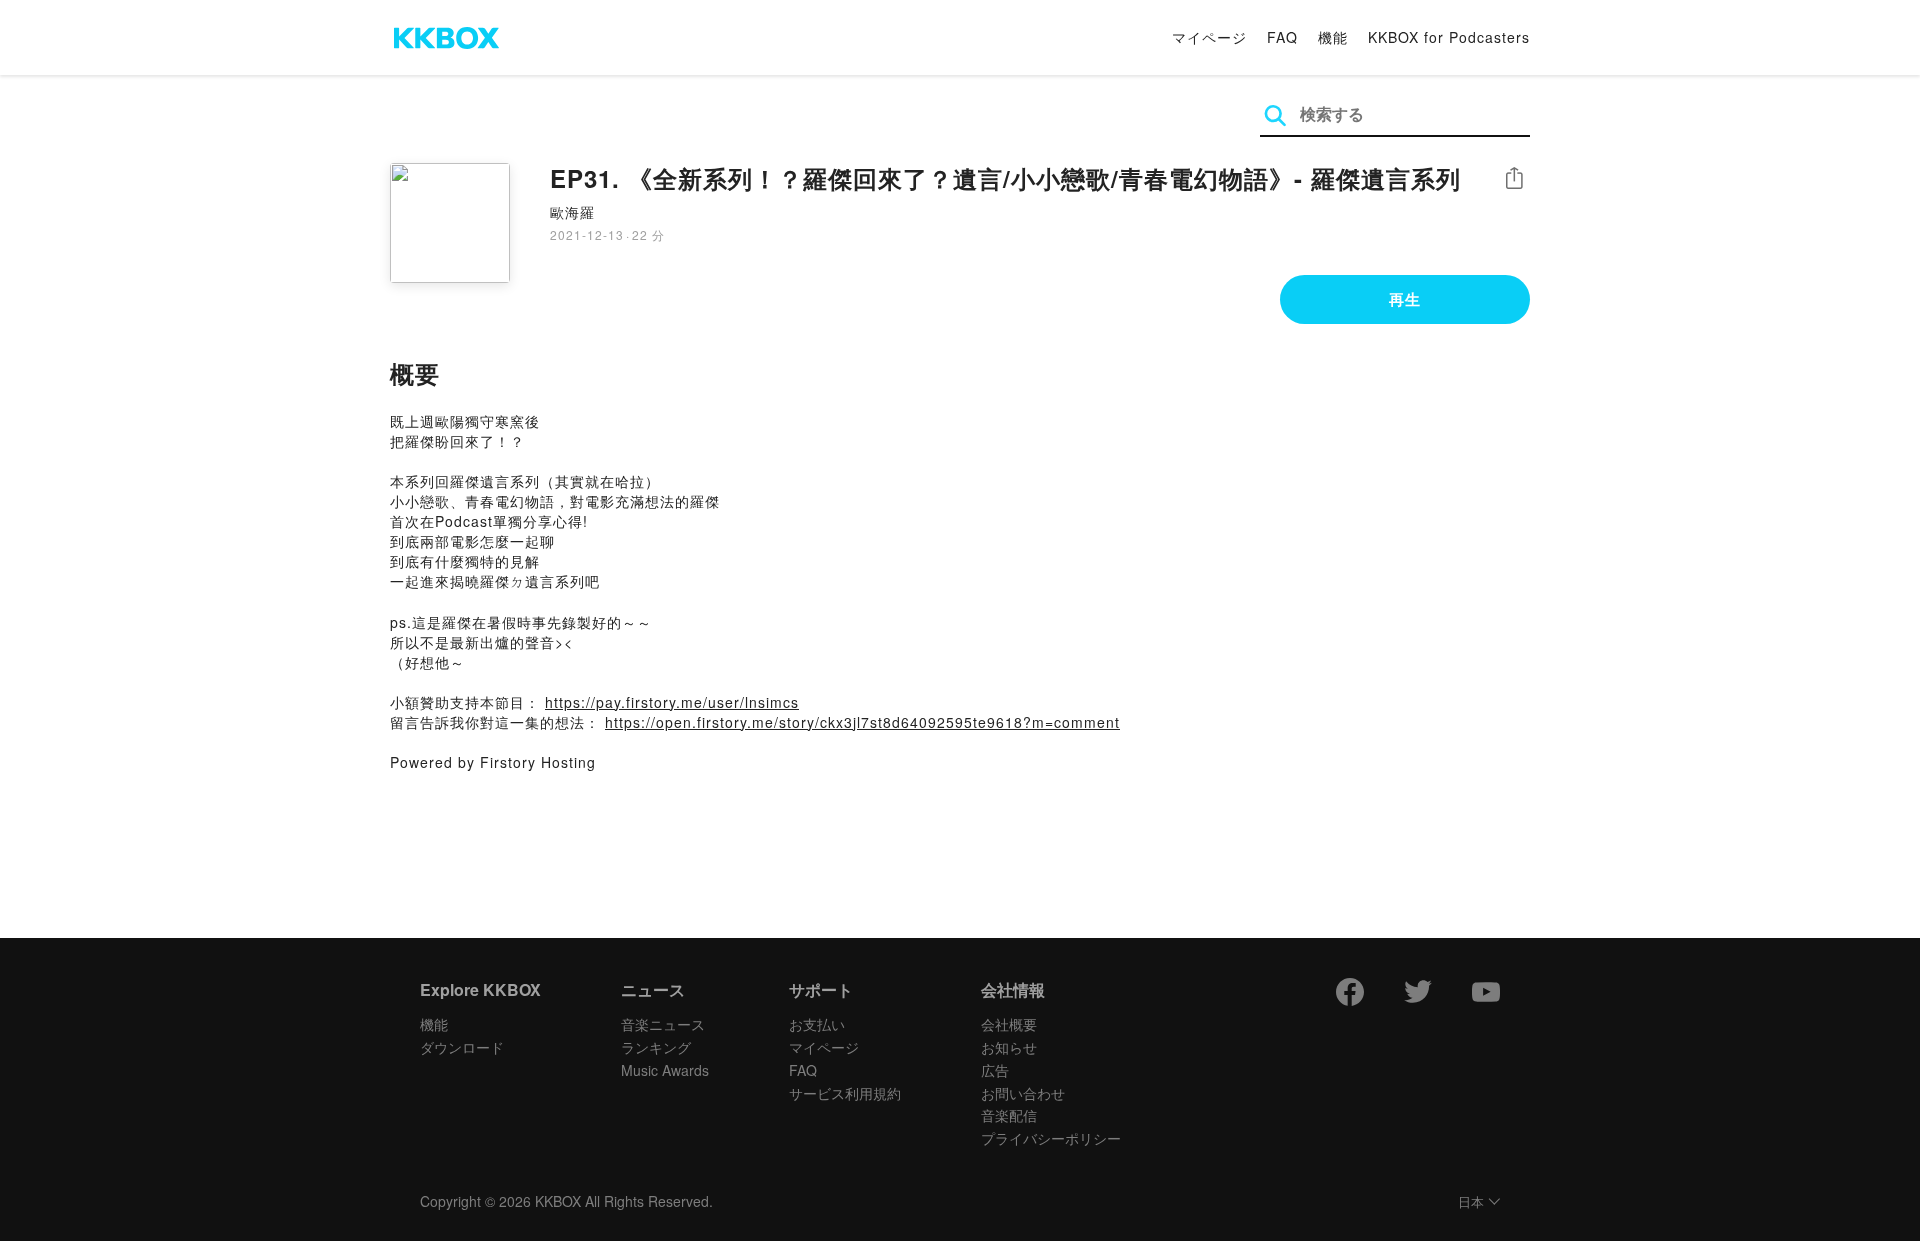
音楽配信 (1009, 1115)
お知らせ (1009, 1047)
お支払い (817, 1024)
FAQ (1282, 37)
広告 (995, 1070)
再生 (1405, 299)
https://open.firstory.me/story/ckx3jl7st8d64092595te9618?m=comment (862, 722)
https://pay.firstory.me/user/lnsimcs (672, 702)
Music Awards (665, 1070)
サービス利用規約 (845, 1093)
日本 (1471, 1202)
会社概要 (1009, 1024)
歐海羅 (572, 212)
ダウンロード (462, 1047)
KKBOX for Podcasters (1449, 37)
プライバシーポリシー (1051, 1138)
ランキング (656, 1047)
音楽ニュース (663, 1024)
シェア (1514, 178)
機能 (1333, 37)
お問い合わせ (1023, 1093)
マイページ (1209, 37)
